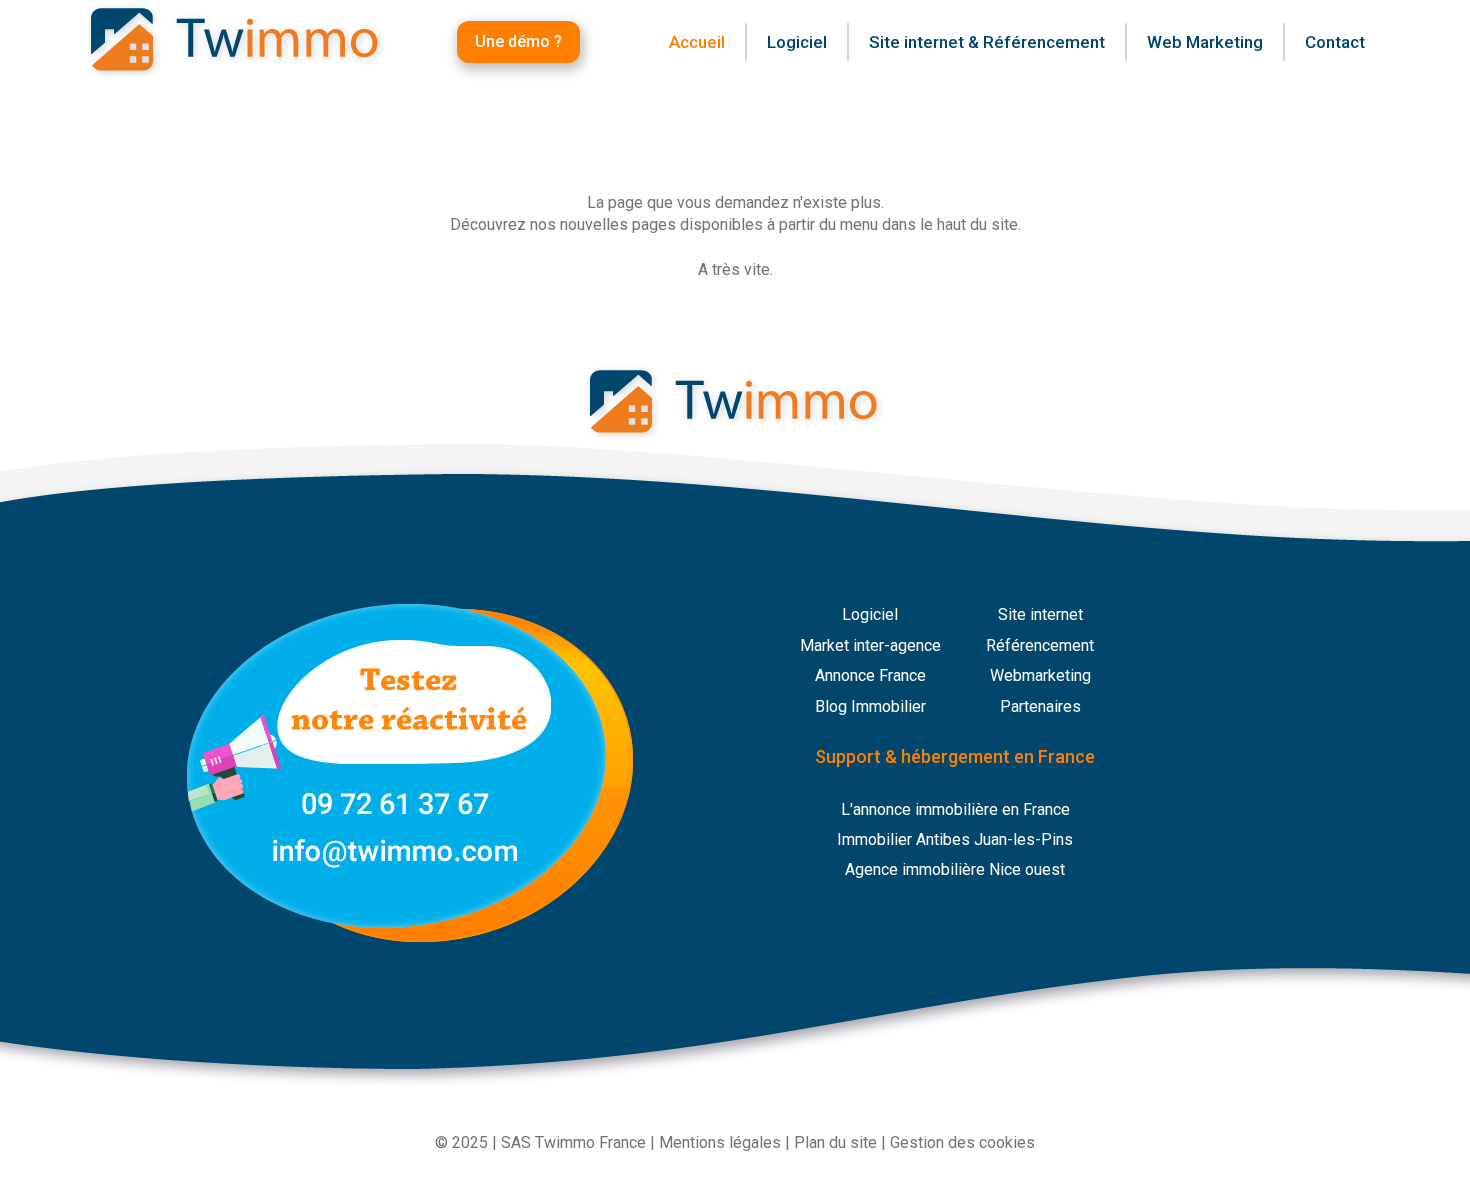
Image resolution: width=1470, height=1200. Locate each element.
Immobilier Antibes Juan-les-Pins (955, 839)
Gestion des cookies (962, 1142)
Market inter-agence (870, 645)
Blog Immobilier (870, 706)
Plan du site (835, 1142)
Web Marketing (1205, 42)
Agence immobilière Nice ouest (955, 869)
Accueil (697, 42)
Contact (1335, 42)
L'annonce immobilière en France (955, 809)
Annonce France (870, 675)
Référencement (1040, 645)
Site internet (1040, 614)
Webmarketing (1040, 675)
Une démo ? (518, 41)
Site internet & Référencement (987, 42)
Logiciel (870, 614)
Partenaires (1040, 706)
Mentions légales (720, 1142)
